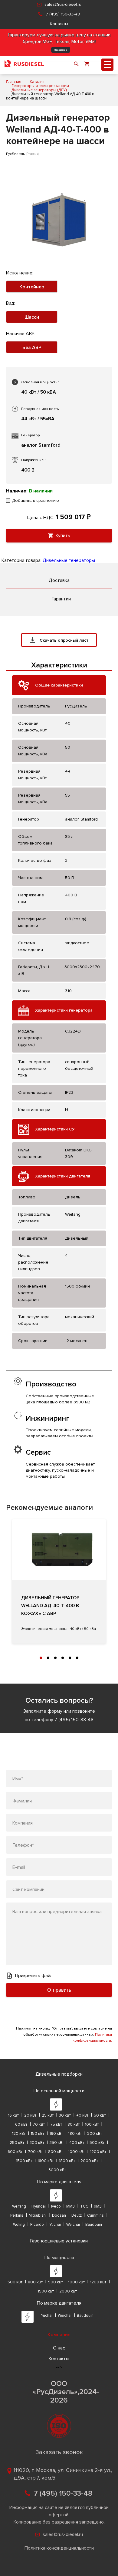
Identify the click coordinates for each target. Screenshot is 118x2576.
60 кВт (21, 2124)
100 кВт (92, 2124)
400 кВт (77, 2143)
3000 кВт (57, 2170)
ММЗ (70, 2206)
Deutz (77, 2215)
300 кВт (37, 2143)
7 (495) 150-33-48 (63, 14)
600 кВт (15, 2152)
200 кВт (95, 2134)
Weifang (19, 2206)
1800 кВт (67, 2161)
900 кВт (56, 2282)
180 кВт (75, 2134)
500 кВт (97, 2143)
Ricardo (37, 2225)
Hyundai (39, 2206)
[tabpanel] (59, 1581)
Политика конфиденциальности (59, 2548)
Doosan (59, 2215)
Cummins (95, 2215)
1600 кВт (46, 2161)
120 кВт (19, 2134)
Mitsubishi (38, 2215)
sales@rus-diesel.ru (63, 4)
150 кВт (38, 2134)
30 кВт (65, 2115)
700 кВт (35, 2152)
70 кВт (39, 2124)
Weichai (73, 2225)
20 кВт (30, 2115)
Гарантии (61, 599)
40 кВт (82, 2115)
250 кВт (17, 2143)
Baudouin (94, 2225)
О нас (59, 2348)
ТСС (84, 2206)
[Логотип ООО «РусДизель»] (24, 65)
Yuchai (55, 2225)
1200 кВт (98, 2152)
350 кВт (57, 2143)
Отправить (59, 1990)
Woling (19, 2225)
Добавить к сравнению (36, 500)
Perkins (17, 2215)
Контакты (59, 24)
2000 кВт (89, 2161)
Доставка (59, 580)
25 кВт (48, 2115)
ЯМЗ (98, 2206)
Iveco (56, 2206)
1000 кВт (77, 2152)
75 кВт (56, 2124)
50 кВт (100, 2115)
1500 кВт (24, 2161)
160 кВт (56, 2134)
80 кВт (74, 2124)
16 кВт (13, 2115)
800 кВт (56, 2152)
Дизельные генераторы (69, 560)
